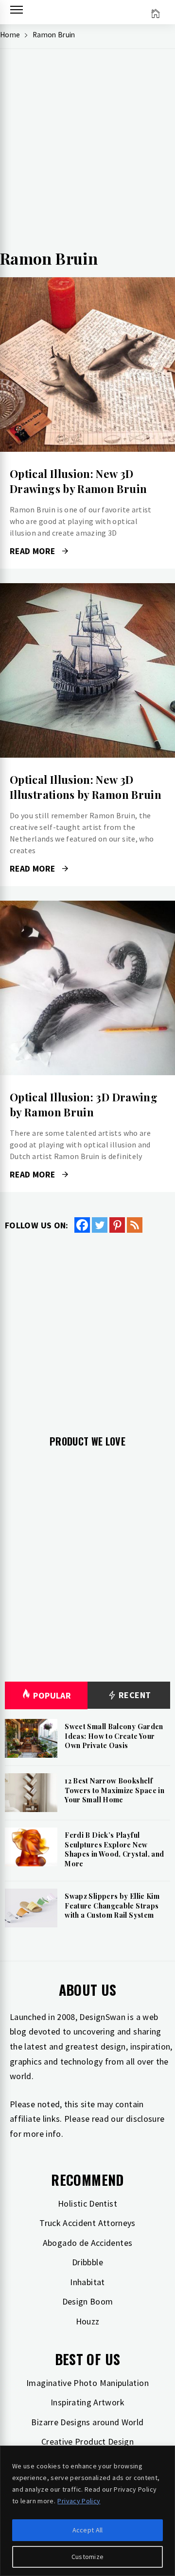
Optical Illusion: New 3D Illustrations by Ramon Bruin (86, 787)
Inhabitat (87, 2282)
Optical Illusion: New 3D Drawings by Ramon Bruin (78, 481)
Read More (87, 365)
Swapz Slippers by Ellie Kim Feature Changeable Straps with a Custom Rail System (112, 1906)
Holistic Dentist (87, 2203)
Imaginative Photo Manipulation (87, 2383)
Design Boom (88, 2301)
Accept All (88, 2530)
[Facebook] (82, 1225)
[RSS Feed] (135, 1225)
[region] (87, 2511)
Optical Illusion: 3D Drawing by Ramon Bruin (84, 1105)
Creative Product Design (87, 2441)
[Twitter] (100, 1225)
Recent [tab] (134, 1695)
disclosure (145, 2119)
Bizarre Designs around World (87, 2422)
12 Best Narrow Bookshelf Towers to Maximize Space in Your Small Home (114, 1790)
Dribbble (87, 2262)
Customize (88, 2557)
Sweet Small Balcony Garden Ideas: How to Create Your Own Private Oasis (114, 1736)
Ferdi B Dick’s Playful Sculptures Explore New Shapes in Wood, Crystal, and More (114, 1849)
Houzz (88, 2321)
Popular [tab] (52, 1695)
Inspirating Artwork (87, 2402)
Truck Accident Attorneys (87, 2223)
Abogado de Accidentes (88, 2243)
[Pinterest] (117, 1225)
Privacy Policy (79, 2501)
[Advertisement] (87, 153)
